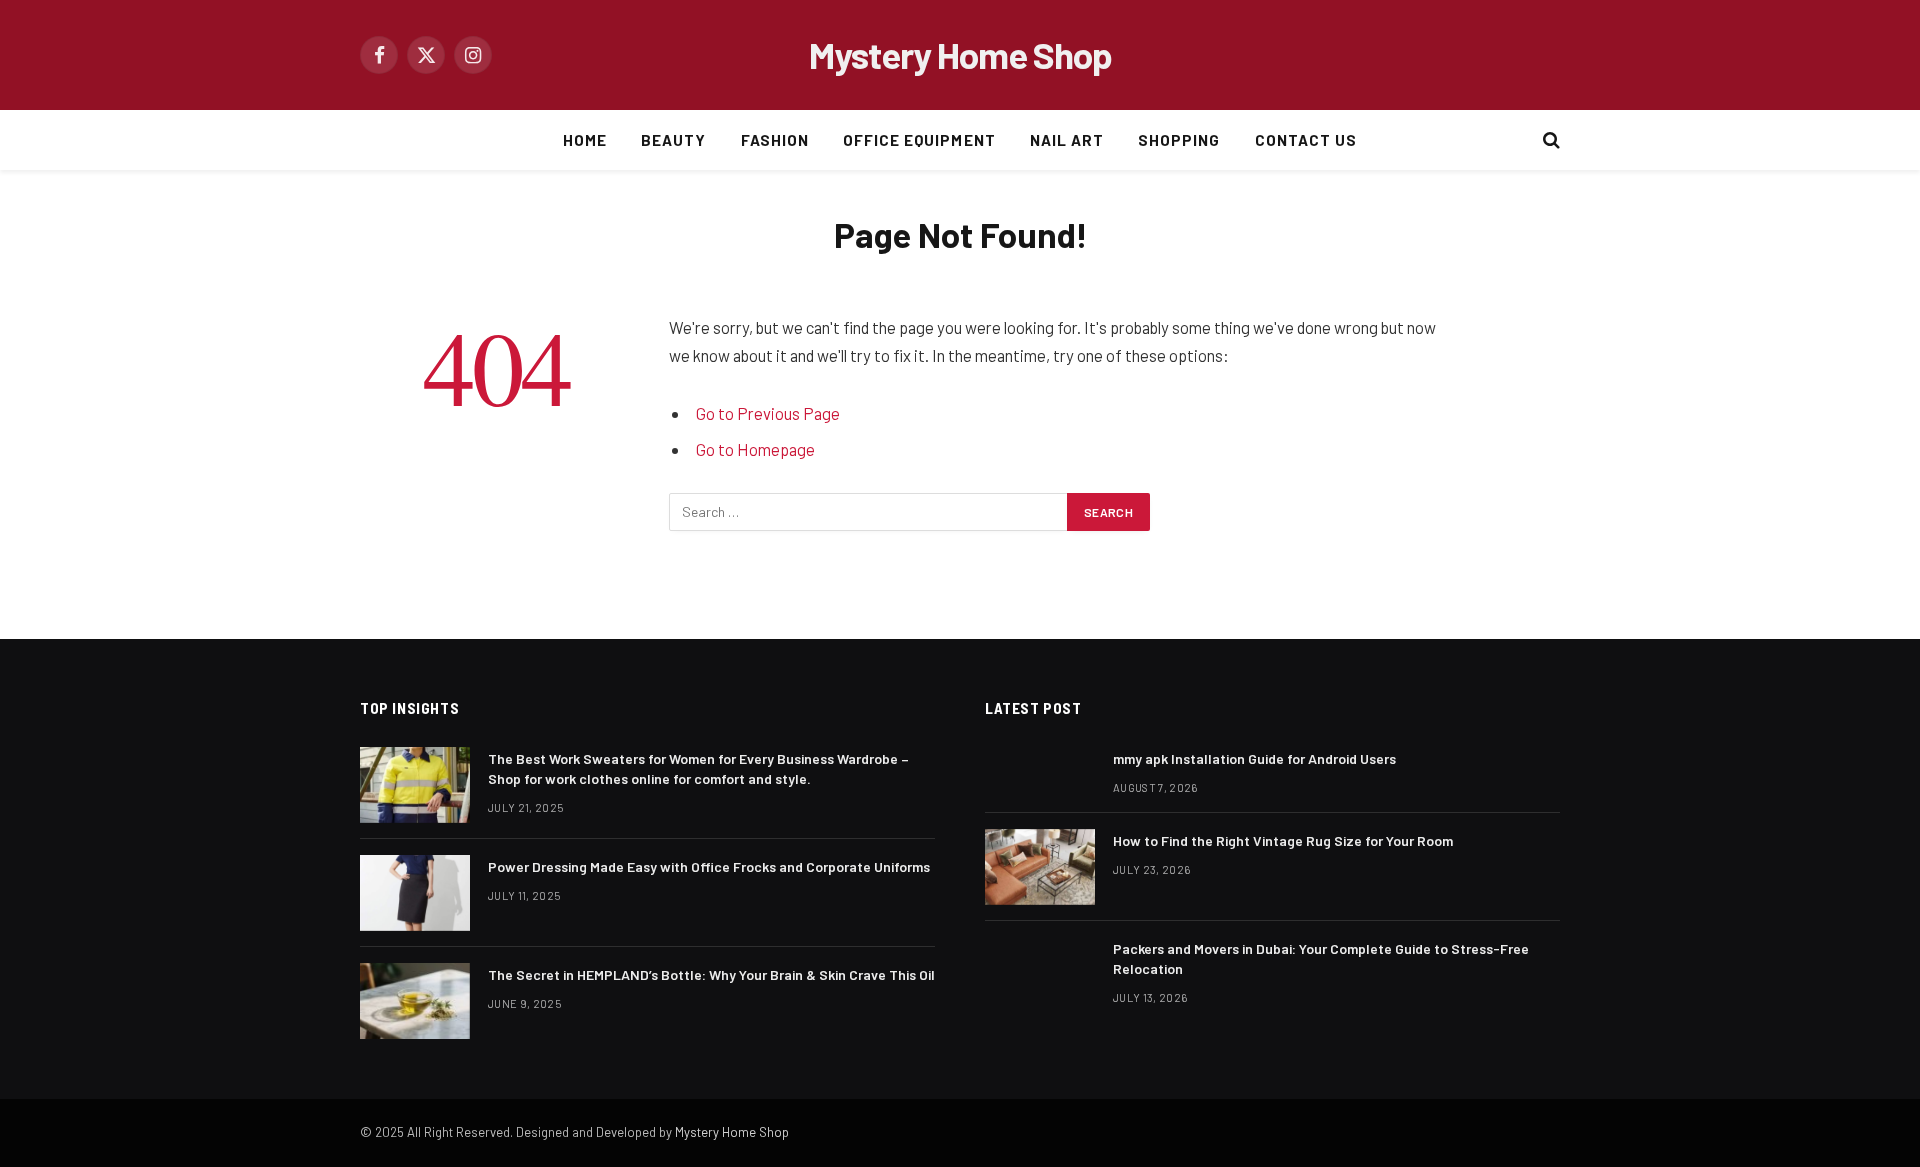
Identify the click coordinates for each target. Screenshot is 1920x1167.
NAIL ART (1067, 140)
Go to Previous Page (768, 413)
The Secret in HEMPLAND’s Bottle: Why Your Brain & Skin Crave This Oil (711, 974)
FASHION (775, 140)
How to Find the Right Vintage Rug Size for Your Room (1283, 840)
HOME (585, 140)
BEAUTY (673, 140)
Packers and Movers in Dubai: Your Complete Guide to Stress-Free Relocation (1321, 958)
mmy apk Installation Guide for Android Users (1254, 758)
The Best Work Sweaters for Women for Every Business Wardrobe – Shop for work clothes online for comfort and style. (698, 768)
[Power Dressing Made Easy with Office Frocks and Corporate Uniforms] (415, 893)
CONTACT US (1306, 140)
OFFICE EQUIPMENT (919, 140)
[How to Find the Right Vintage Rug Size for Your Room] (1040, 867)
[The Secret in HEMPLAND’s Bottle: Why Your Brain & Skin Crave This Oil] (415, 1001)
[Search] (1549, 140)
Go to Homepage (755, 449)
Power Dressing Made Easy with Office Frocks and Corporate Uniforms (709, 866)
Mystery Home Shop (732, 1132)
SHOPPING (1179, 140)
